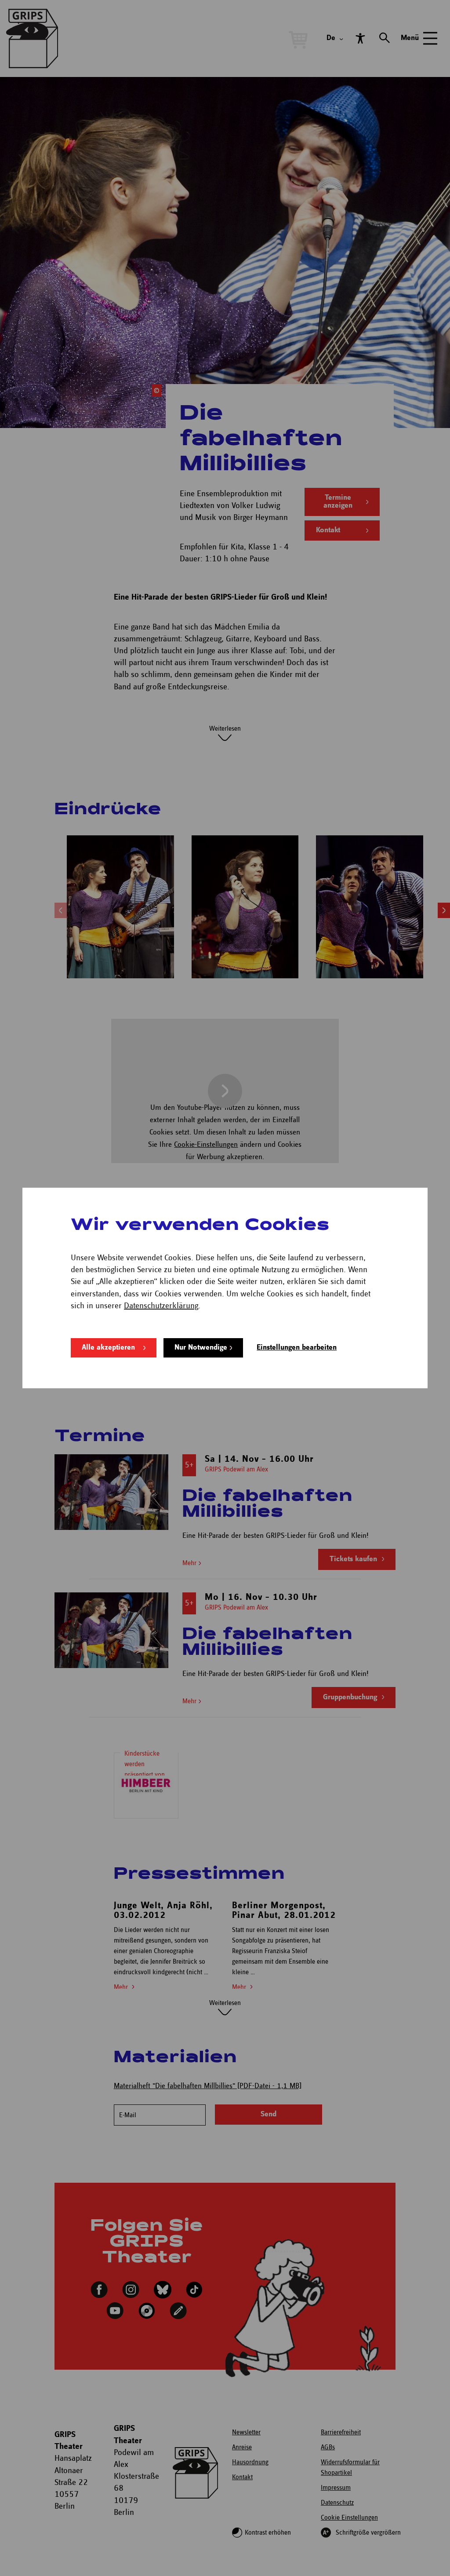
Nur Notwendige (201, 1348)
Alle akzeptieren (108, 1348)
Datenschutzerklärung (161, 1306)
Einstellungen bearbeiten (297, 1348)
